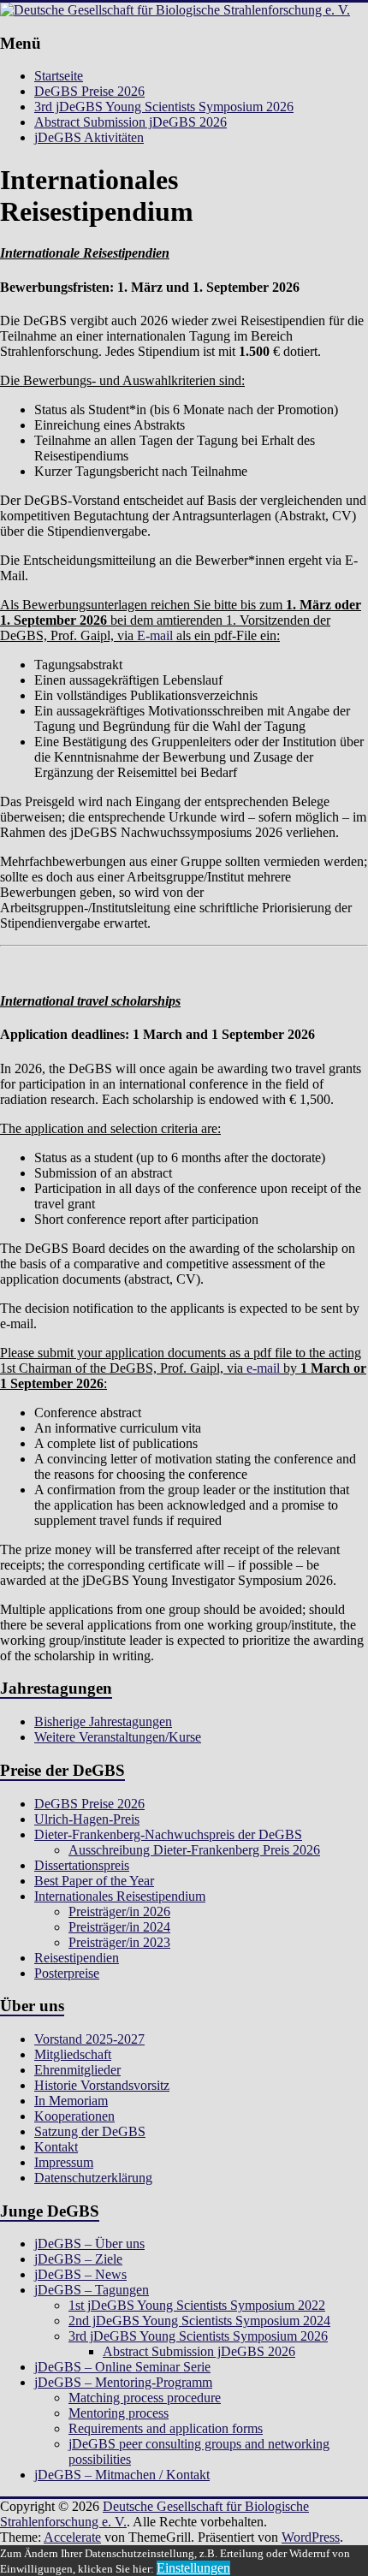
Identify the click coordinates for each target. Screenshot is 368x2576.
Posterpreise (67, 1973)
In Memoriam (71, 2101)
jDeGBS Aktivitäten (89, 137)
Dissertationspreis (82, 1865)
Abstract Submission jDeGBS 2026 (131, 122)
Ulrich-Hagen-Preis (87, 1819)
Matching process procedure (145, 2398)
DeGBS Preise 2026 (89, 91)
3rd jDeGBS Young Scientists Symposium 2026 (164, 107)
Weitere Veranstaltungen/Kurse (118, 1737)
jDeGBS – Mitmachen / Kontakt (122, 2475)
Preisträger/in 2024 (119, 1927)
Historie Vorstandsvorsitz (102, 2085)
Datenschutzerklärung (93, 2178)
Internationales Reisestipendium (120, 1896)
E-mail (157, 635)
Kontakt (56, 2147)
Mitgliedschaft (73, 2054)
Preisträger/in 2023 (119, 1942)
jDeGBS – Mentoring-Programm (123, 2382)
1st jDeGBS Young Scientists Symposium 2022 (197, 2305)
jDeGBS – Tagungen (92, 2290)
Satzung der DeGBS (90, 2131)
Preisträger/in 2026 (119, 1911)
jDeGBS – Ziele (78, 2259)
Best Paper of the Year (94, 1881)
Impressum (64, 2162)
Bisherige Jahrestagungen (103, 1721)
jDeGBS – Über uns (89, 2244)
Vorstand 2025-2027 (89, 2039)
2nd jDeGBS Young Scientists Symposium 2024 (199, 2321)
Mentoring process (119, 2413)
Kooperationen (74, 2116)
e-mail (263, 1368)
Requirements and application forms (166, 2428)
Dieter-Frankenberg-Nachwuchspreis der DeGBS (168, 1834)
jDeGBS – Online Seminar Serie (122, 2367)
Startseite (59, 76)
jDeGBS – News (80, 2274)
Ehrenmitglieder (77, 2070)
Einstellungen (193, 2568)
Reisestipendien (77, 1958)
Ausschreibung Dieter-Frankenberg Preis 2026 (194, 1850)
